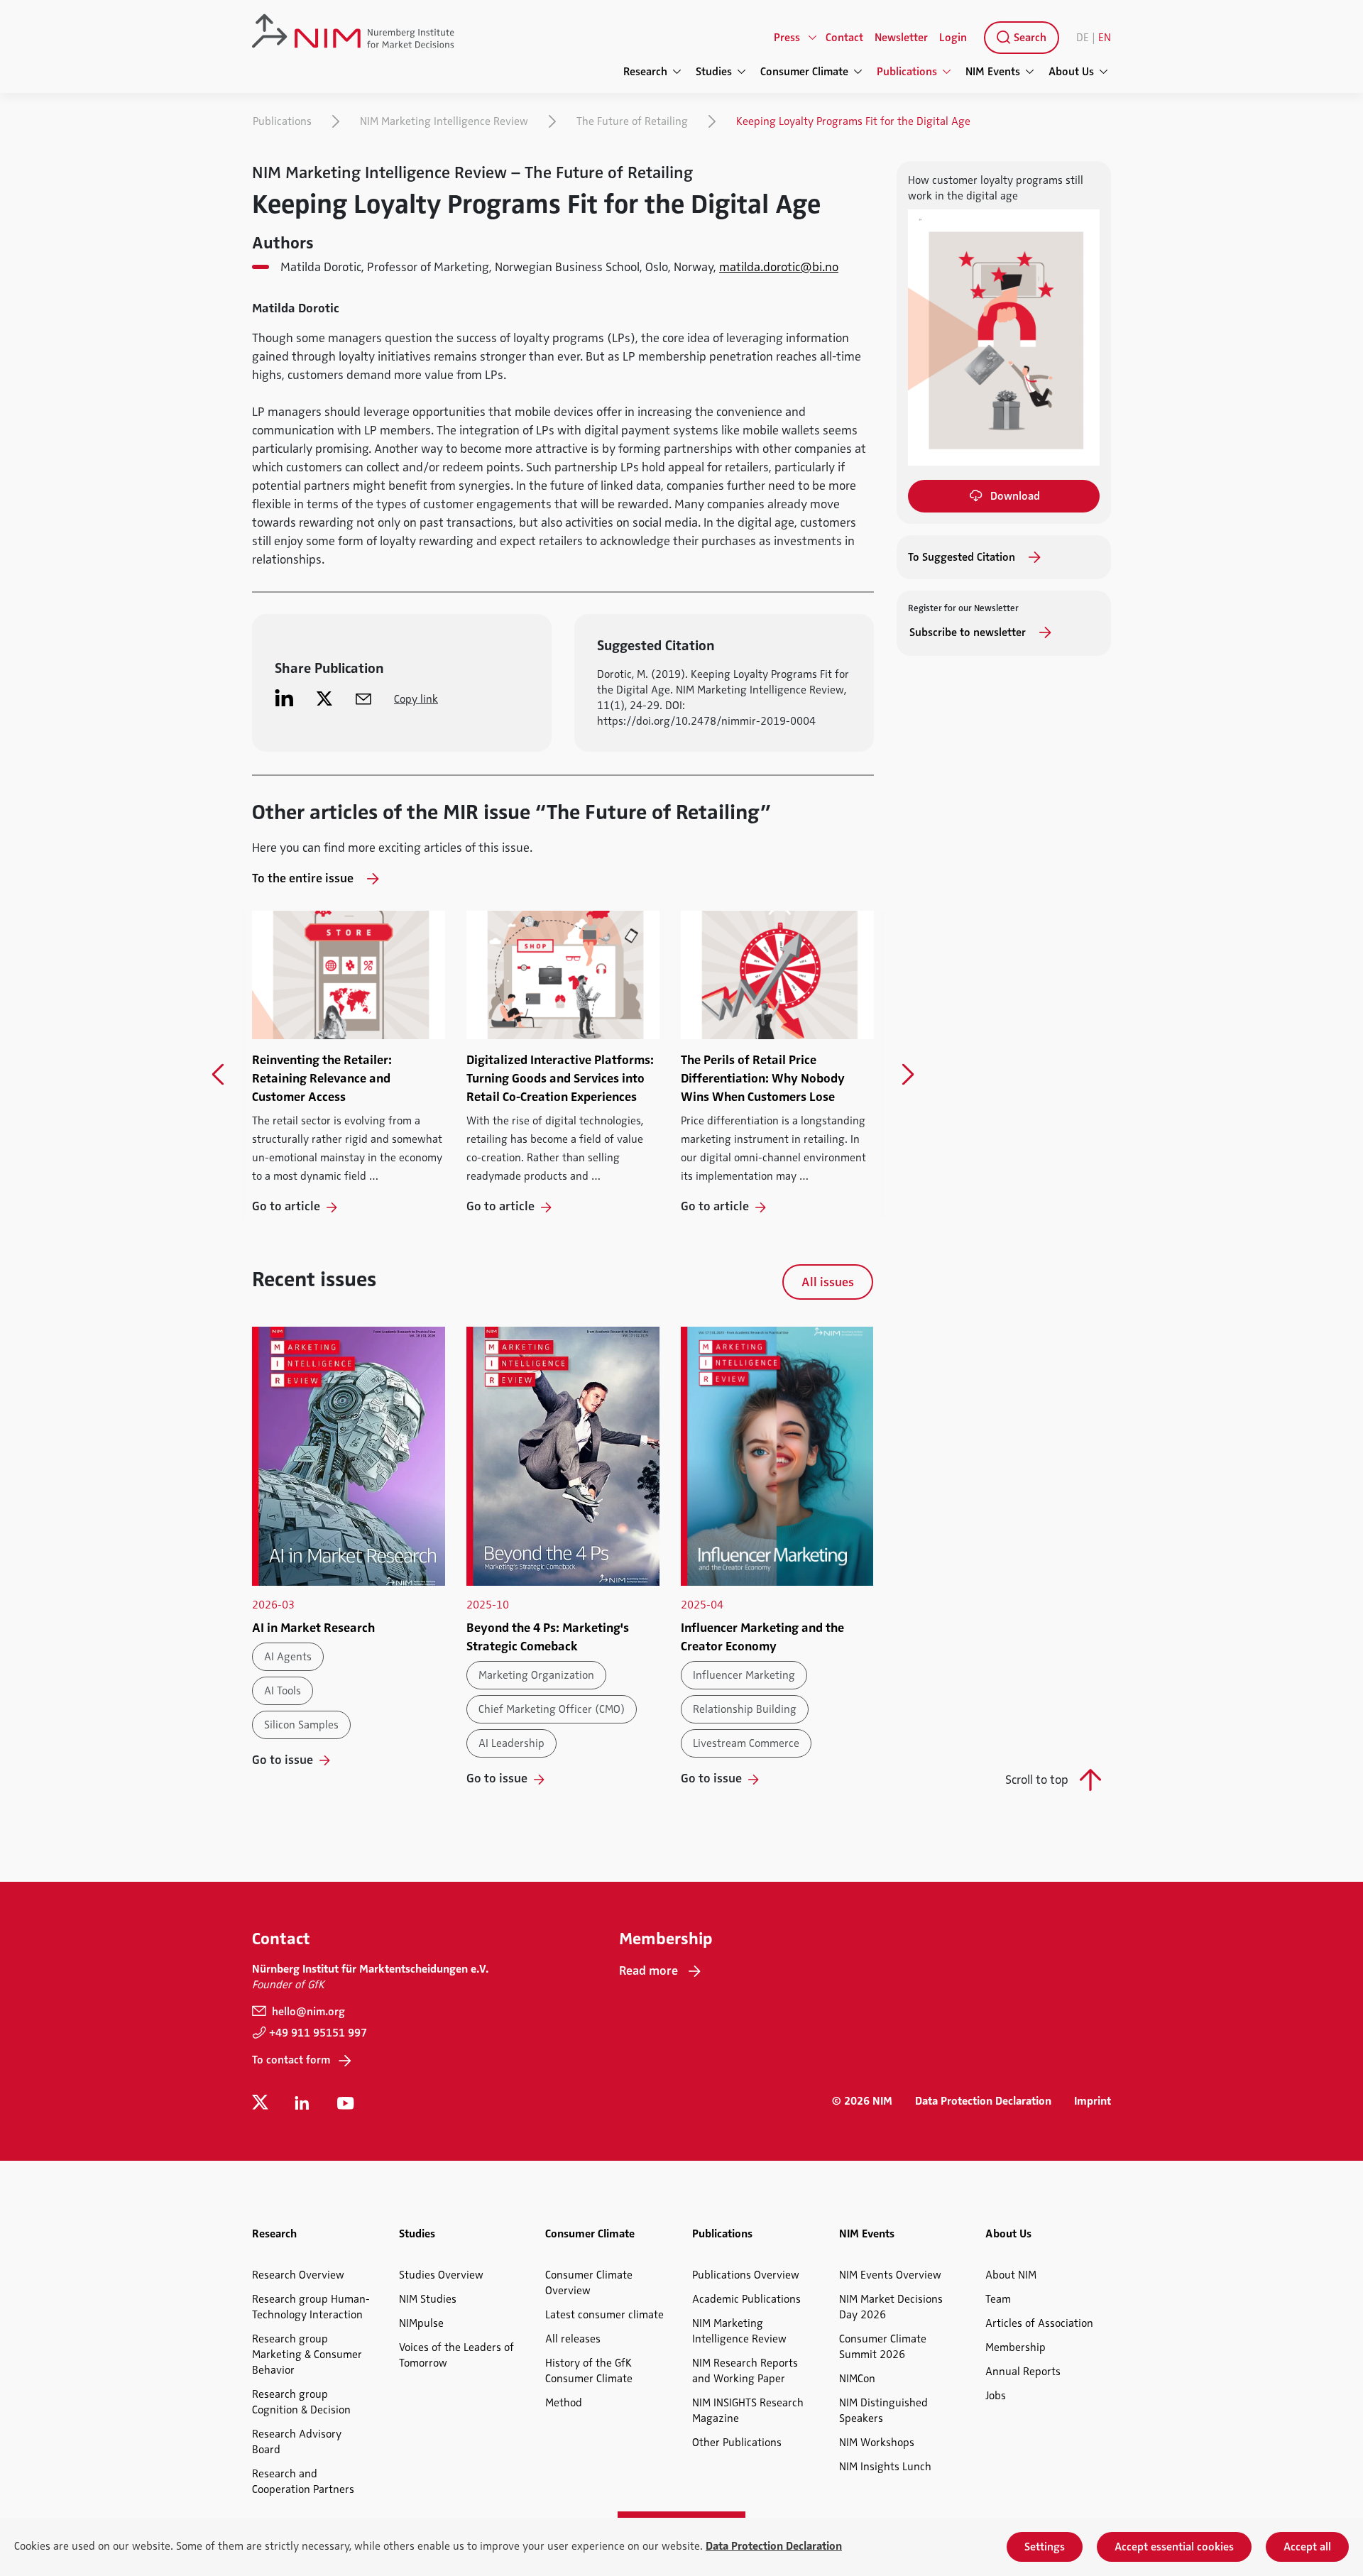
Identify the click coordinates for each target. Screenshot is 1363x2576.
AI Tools (283, 1691)
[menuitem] (1019, 38)
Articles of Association (1039, 2323)
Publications (282, 121)
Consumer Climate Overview (589, 2283)
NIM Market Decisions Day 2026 (891, 2307)
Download (1015, 496)
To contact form (291, 2060)
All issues (828, 1282)
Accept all (1307, 2547)
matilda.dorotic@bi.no (779, 267)
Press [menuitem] (787, 38)
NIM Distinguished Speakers (883, 2411)
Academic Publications (746, 2299)
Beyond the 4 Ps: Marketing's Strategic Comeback (548, 1637)
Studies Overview (441, 2275)
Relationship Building (745, 1709)
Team (998, 2299)
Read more (648, 1971)
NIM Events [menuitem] (993, 72)
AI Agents (288, 1657)
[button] (218, 1075)
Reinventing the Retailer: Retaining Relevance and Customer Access (322, 1078)
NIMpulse (421, 2323)
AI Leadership (511, 1743)
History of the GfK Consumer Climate (589, 2371)
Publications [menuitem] (907, 72)
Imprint (1093, 2101)
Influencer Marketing (744, 1675)
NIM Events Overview (890, 2275)
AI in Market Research (313, 1628)
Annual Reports (1023, 2372)
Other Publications (737, 2443)
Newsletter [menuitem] (901, 38)
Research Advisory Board (297, 2442)
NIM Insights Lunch (885, 2467)
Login (953, 38)
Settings (1045, 2547)
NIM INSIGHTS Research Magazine (748, 2411)
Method (564, 2403)
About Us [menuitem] (1071, 72)
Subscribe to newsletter (969, 632)
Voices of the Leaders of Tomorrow (456, 2355)
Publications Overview (746, 2275)
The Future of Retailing (632, 121)
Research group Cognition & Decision (301, 2402)
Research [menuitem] (645, 72)
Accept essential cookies (1174, 2547)
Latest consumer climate (604, 2315)
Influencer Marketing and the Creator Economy (762, 1637)
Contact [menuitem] (844, 38)
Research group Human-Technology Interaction (311, 2307)
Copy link (416, 699)
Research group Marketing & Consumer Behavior (307, 2355)
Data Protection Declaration (983, 2101)
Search (1029, 38)
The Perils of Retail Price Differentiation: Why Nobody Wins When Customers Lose (763, 1078)
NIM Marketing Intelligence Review (444, 121)
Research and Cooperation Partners (303, 2482)
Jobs (996, 2396)
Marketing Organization (536, 1675)
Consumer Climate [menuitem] (804, 72)
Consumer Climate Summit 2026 (883, 2347)
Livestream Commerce (746, 1743)
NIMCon (857, 2379)
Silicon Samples (301, 1725)
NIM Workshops (877, 2443)
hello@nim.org (307, 2012)
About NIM (1011, 2275)
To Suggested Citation (963, 557)
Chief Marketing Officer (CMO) (552, 1709)
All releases (573, 2339)
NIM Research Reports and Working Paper (745, 2371)
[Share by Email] (363, 698)
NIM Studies (428, 2299)
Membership (1016, 2347)
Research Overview (298, 2275)
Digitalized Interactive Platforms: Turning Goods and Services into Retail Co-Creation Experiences (560, 1078)
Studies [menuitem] (714, 72)
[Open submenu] (813, 38)
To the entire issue (304, 878)
